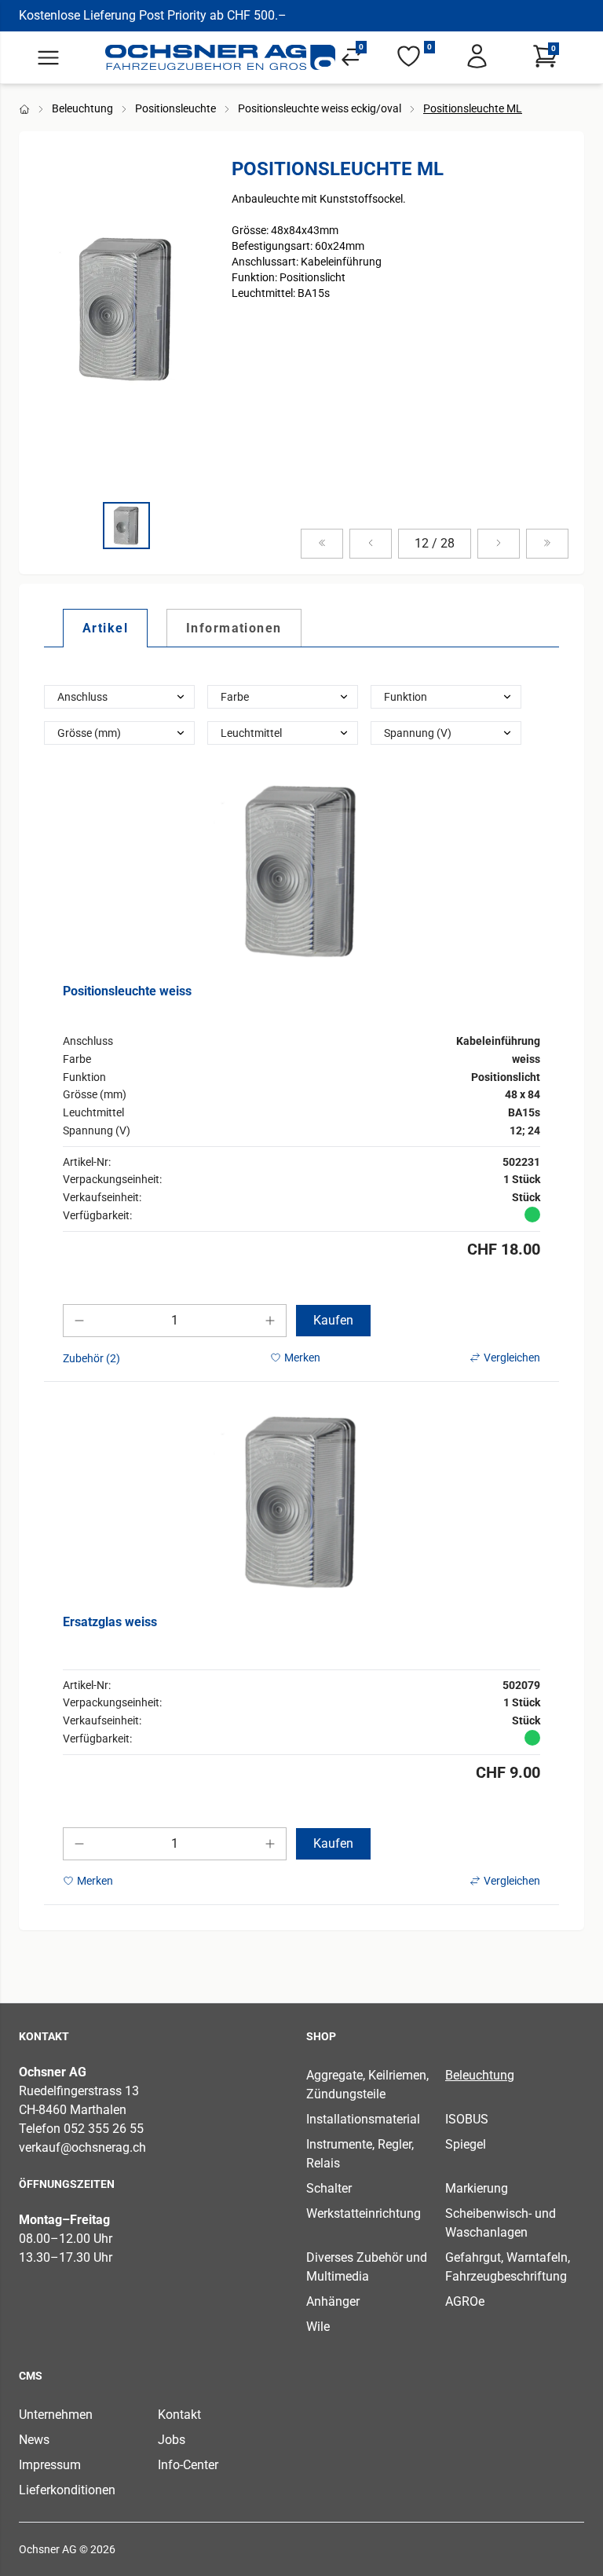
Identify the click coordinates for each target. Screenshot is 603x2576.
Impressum (50, 2465)
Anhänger (333, 2301)
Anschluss (82, 697)
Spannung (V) (418, 733)
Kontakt (179, 2415)
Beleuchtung (82, 108)
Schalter (329, 2188)
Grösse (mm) (89, 733)
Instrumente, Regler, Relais (360, 2154)
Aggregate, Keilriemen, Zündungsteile (367, 2085)
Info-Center (188, 2465)
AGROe (465, 2301)
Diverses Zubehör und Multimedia (367, 2267)
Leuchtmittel (251, 733)
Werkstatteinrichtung (364, 2213)
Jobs (172, 2440)
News (34, 2440)
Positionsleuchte (175, 108)
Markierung (477, 2188)
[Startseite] (221, 57)
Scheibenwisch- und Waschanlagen (501, 2223)
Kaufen (333, 1320)
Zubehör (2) (91, 1358)
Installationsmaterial (363, 2119)
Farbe (235, 697)
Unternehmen (56, 2415)
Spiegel (466, 2144)
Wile (318, 2327)
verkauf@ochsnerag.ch (82, 2147)
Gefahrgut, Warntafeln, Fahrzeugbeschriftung (508, 2267)
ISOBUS (467, 2119)
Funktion (406, 697)
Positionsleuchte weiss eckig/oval (320, 108)
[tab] (105, 628)
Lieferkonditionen (67, 2490)
